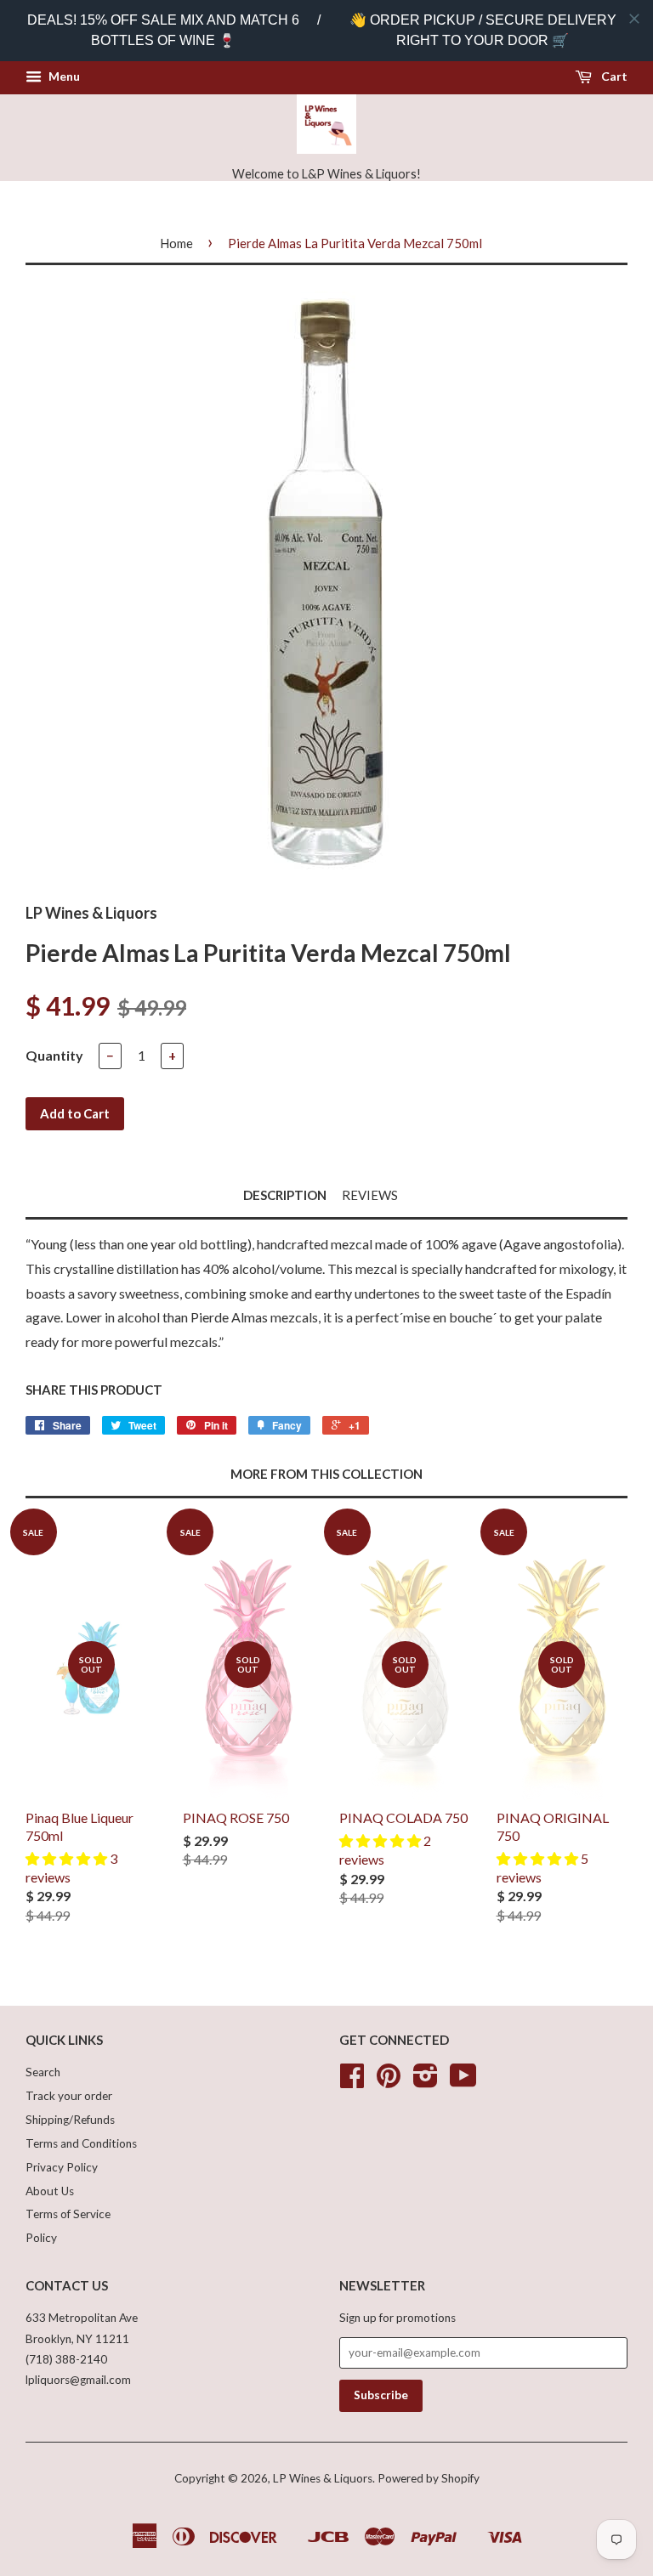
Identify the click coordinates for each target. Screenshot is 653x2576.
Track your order (69, 2096)
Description (285, 1195)
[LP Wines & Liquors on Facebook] (352, 2081)
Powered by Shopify (429, 2478)
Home (176, 243)
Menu (63, 76)
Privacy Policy (62, 2167)
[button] (68, 1858)
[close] (634, 19)
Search (43, 2072)
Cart (613, 76)
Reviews (370, 1195)
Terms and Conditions (81, 2143)
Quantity (54, 1055)
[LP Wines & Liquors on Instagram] (426, 2081)
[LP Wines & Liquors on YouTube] (463, 2081)
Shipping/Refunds (70, 2120)
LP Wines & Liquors (323, 2478)
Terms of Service (68, 2214)
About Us (50, 2191)
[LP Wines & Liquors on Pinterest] (389, 2081)
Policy (41, 2238)
